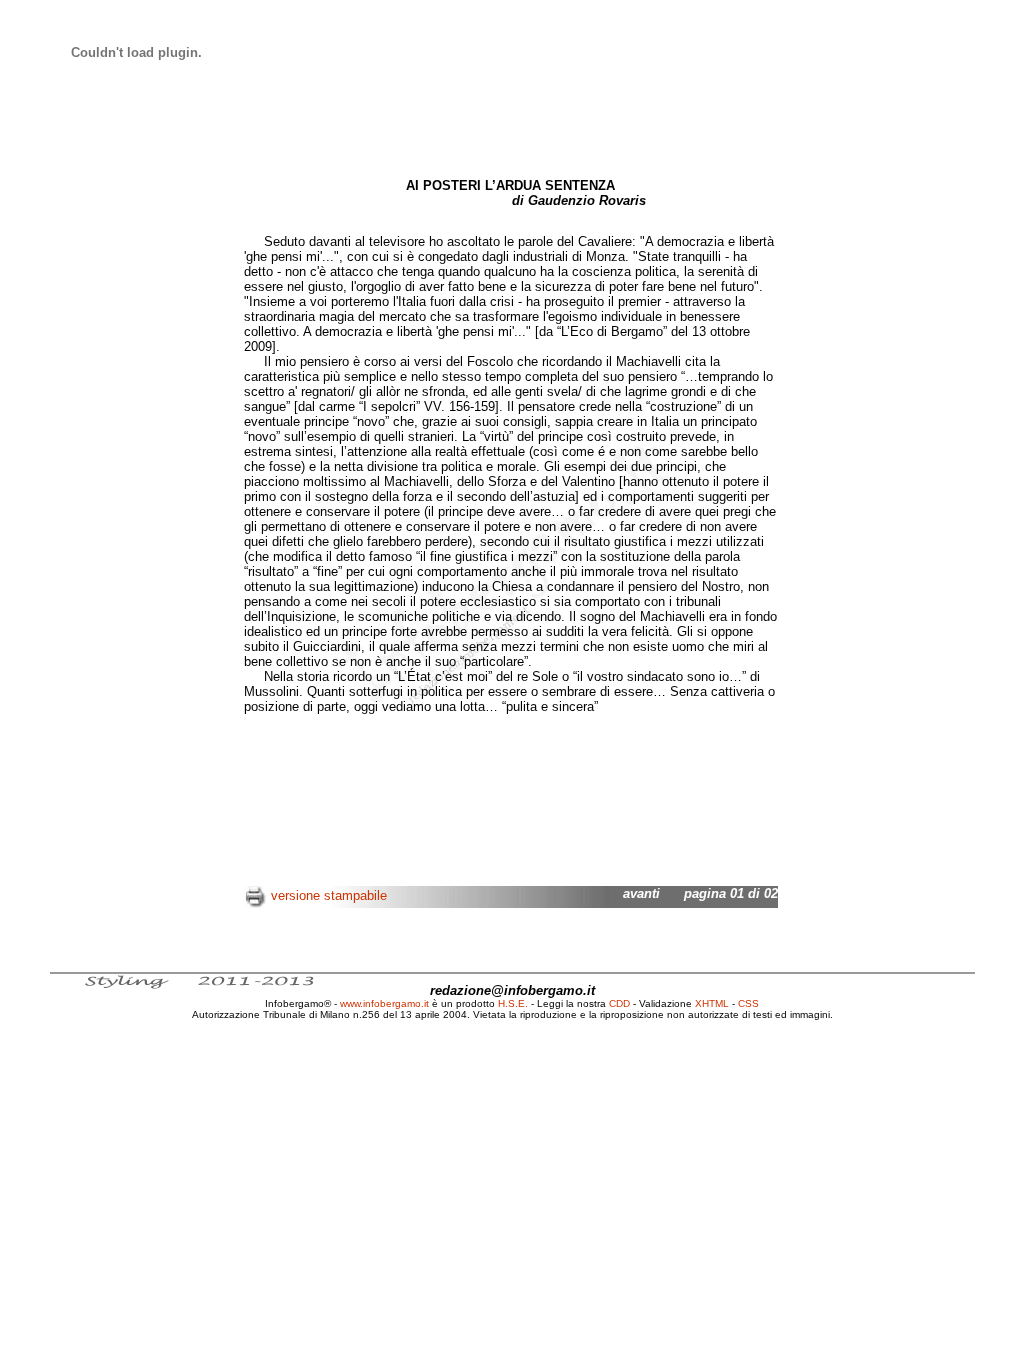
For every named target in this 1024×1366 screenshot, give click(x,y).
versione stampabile (329, 895)
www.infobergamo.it (384, 1003)
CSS (748, 1003)
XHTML (712, 1003)
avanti (641, 893)
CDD (619, 1003)
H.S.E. (513, 1003)
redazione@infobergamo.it (512, 990)
